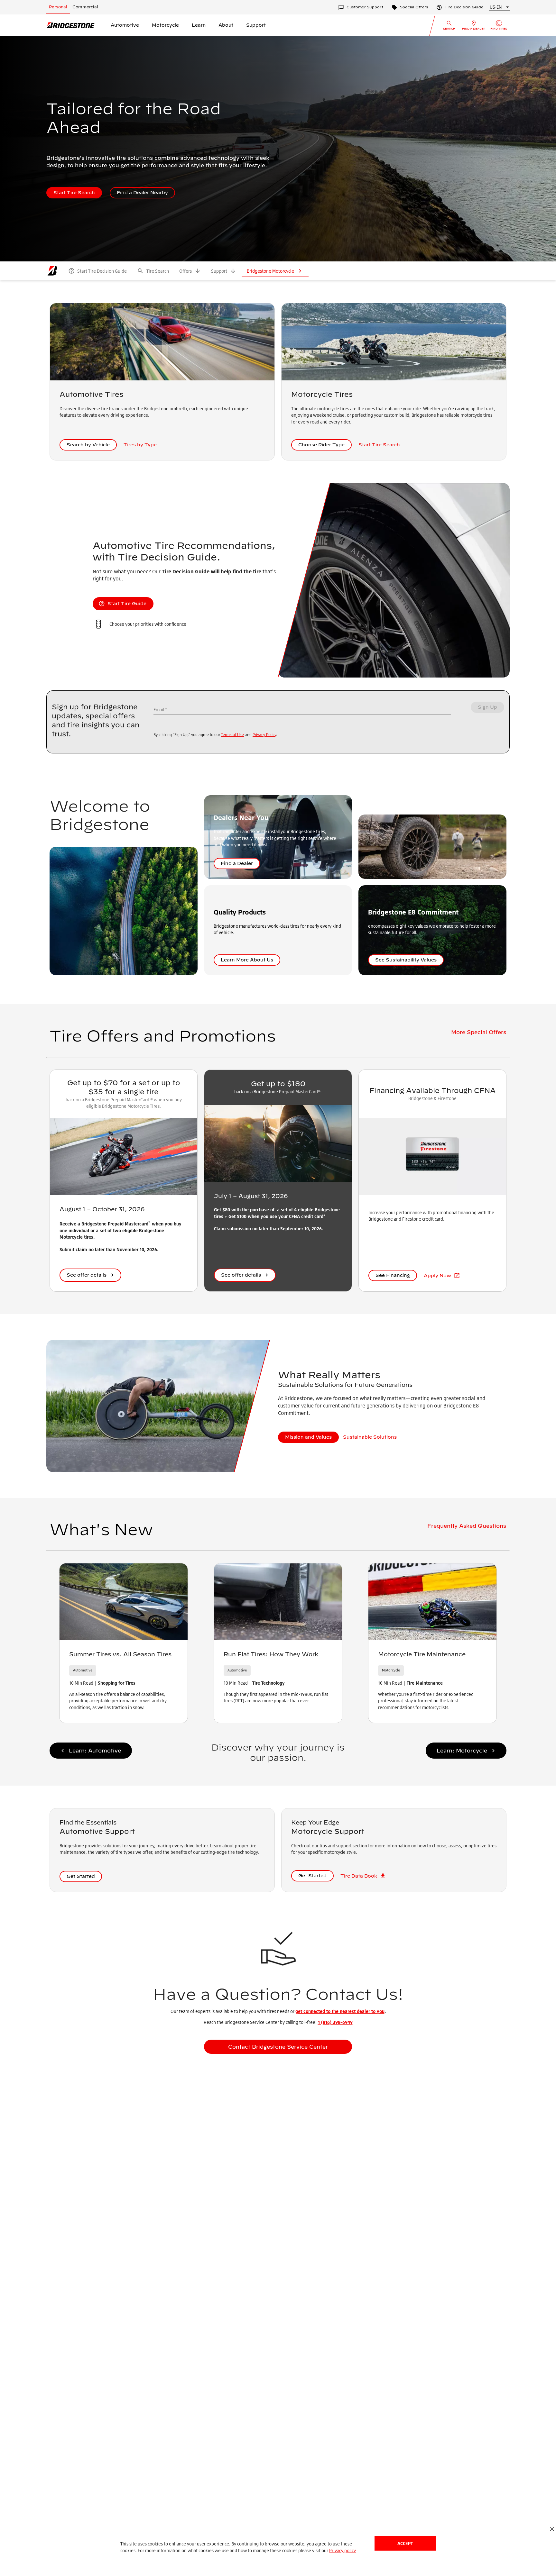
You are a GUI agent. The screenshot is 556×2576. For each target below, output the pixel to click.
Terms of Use (232, 735)
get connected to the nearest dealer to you (340, 2011)
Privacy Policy (264, 735)
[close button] (552, 2529)
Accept (405, 2543)
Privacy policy (343, 2550)
